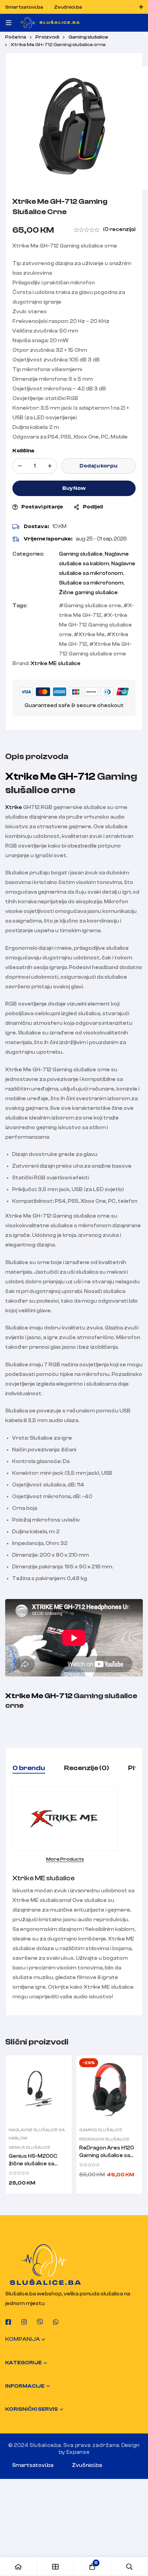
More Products (65, 1859)
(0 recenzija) (119, 229)
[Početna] (19, 2567)
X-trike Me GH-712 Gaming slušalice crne (95, 625)
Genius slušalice (29, 2147)
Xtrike (14, 807)
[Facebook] (8, 2322)
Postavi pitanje (42, 507)
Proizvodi (47, 37)
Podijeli (93, 507)
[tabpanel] (74, 1894)
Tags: (20, 606)
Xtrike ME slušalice (56, 664)
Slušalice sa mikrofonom (91, 583)
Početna (16, 37)
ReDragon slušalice (104, 2139)
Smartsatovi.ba (33, 2465)
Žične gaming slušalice (88, 593)
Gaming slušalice (88, 37)
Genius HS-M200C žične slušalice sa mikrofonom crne (33, 2164)
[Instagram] (24, 2322)
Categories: (28, 554)
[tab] (29, 1768)
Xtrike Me (92, 635)
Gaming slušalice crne (92, 606)
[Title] (40, 2322)
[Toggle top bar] (141, 7)
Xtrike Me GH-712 (50, 776)
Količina (23, 451)
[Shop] (56, 2567)
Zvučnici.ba (87, 2465)
